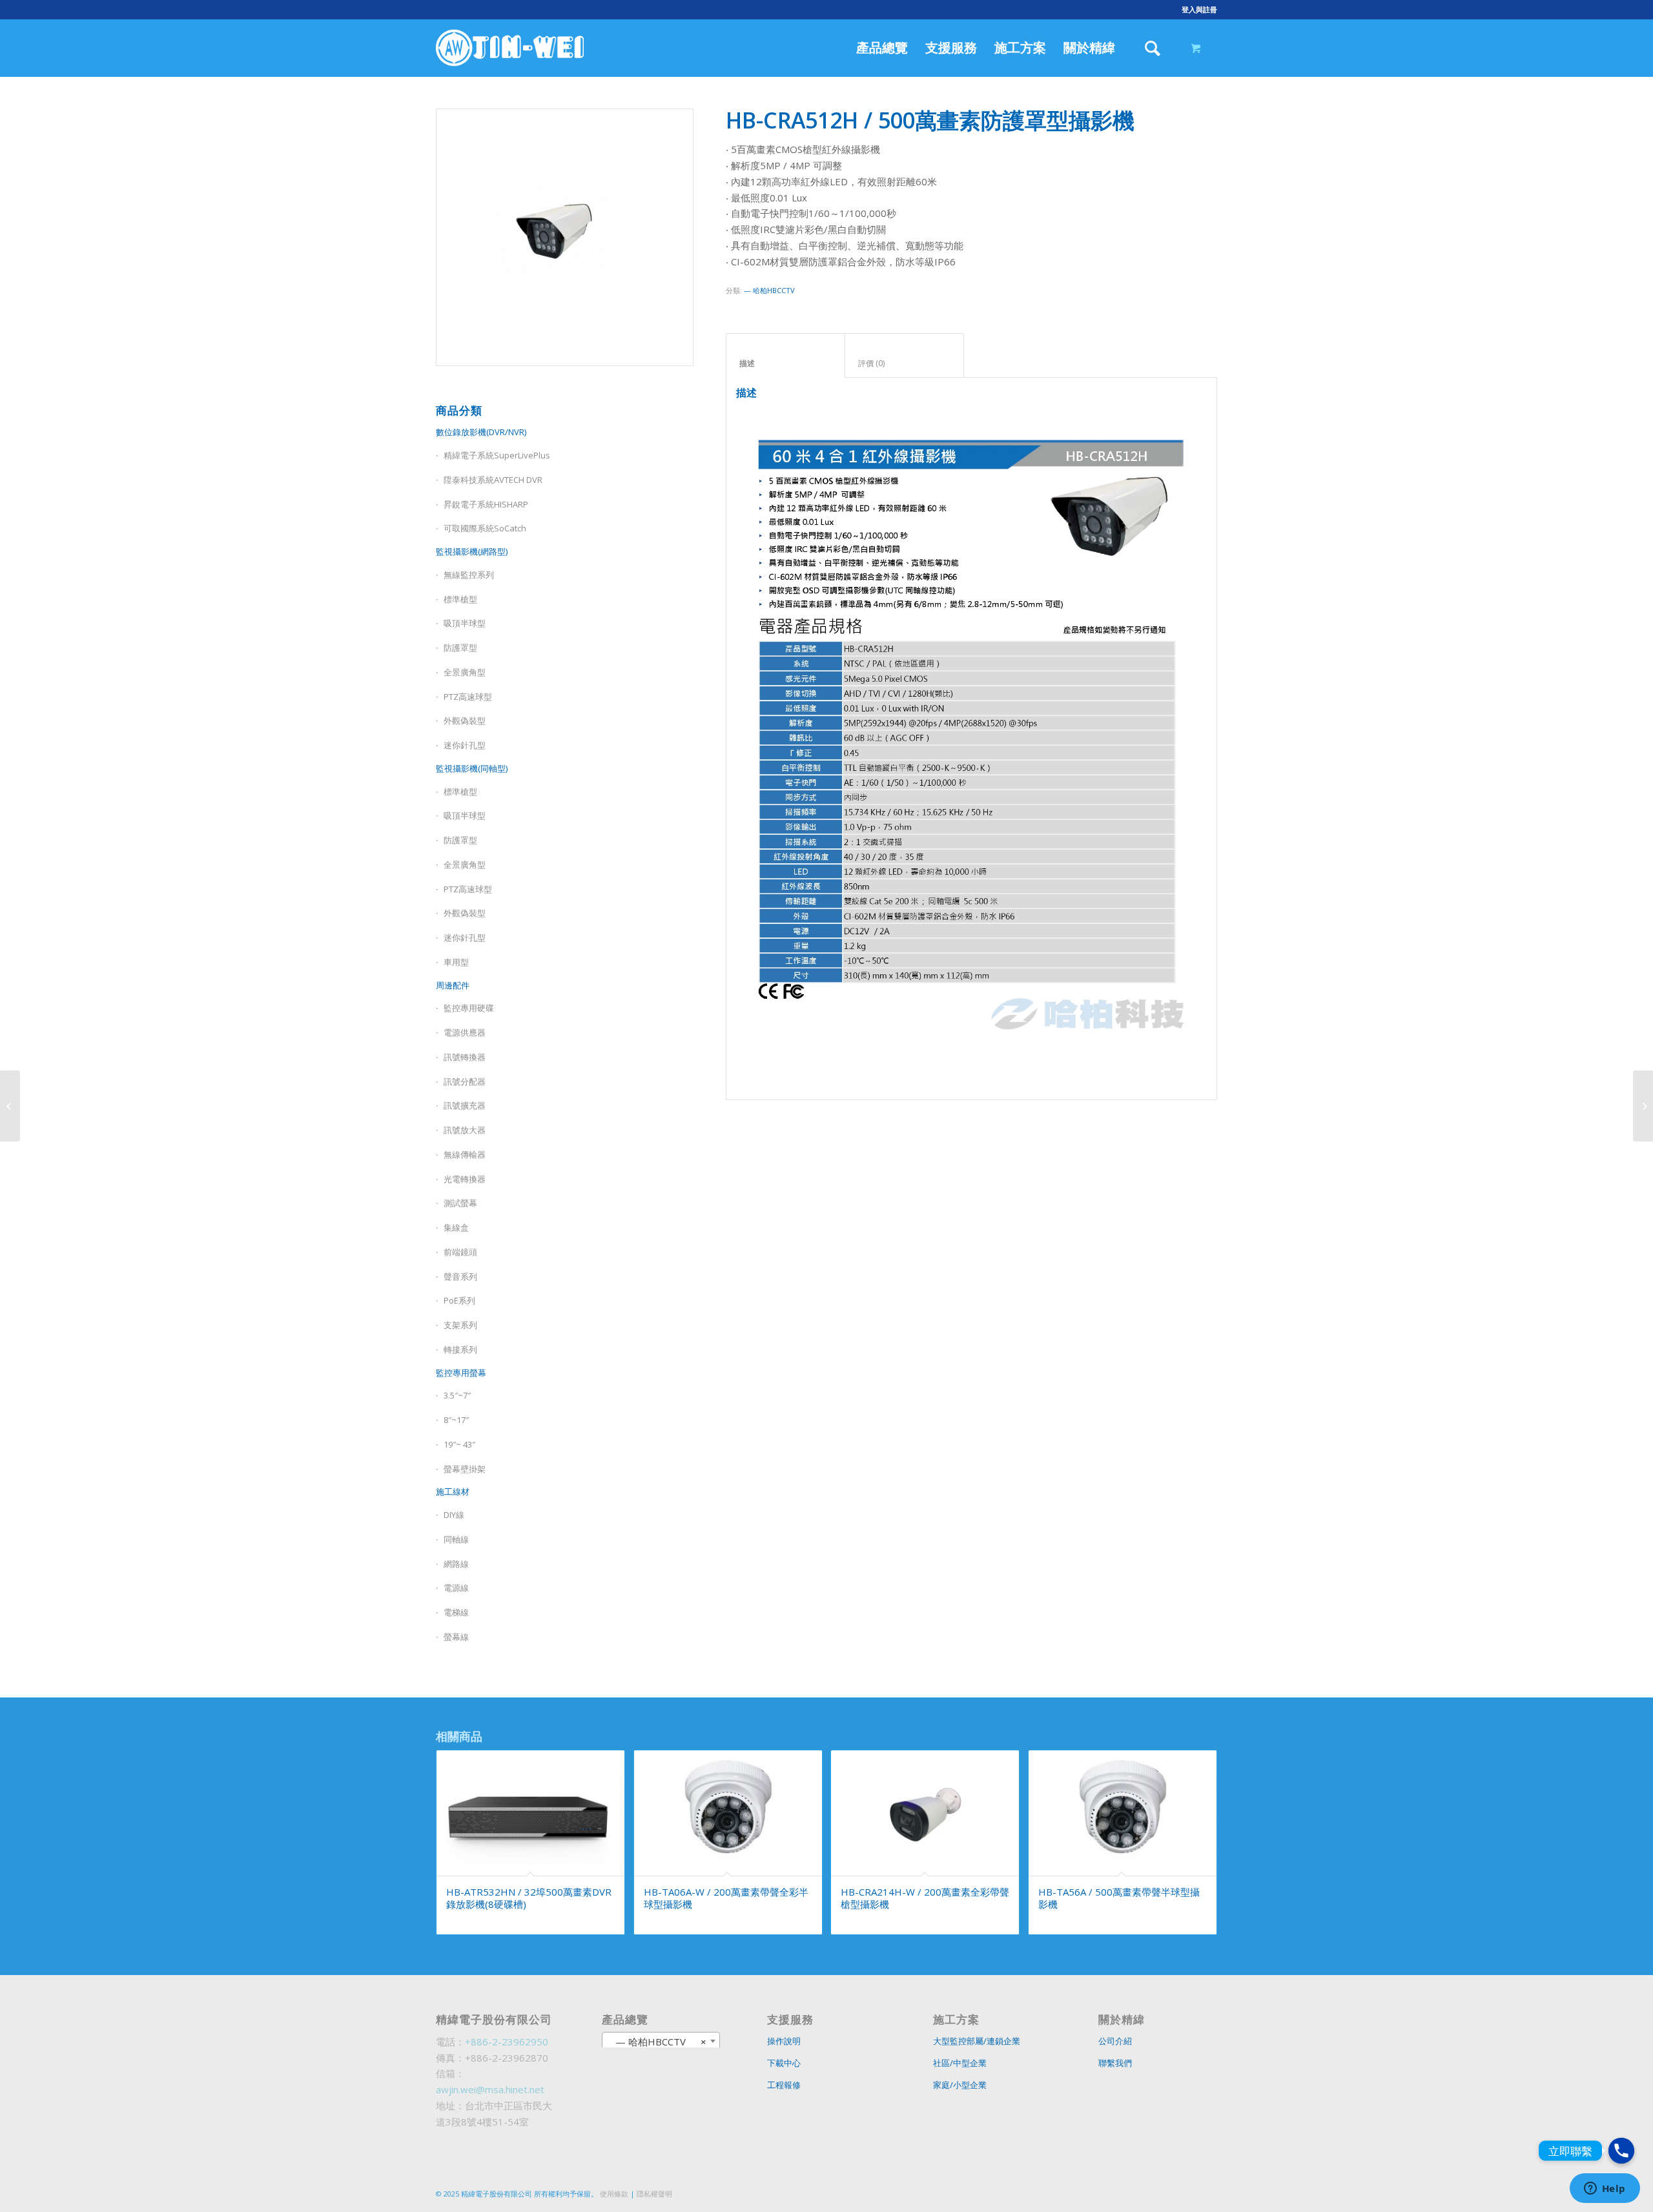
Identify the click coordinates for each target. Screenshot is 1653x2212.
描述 (786, 363)
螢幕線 (456, 1637)
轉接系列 (460, 1349)
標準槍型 (460, 792)
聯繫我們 (1115, 2063)
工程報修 (784, 2085)
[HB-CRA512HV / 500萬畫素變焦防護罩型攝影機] (1643, 1106)
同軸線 (456, 1539)
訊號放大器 (465, 1130)
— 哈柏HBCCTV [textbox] (657, 2042)
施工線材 (453, 1491)
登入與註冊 (1199, 9)
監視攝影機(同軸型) (472, 768)
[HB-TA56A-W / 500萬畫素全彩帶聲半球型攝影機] (10, 1106)
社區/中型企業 (960, 2063)
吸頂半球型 (465, 623)
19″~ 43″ (459, 1444)
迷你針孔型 (465, 745)
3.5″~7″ (457, 1395)
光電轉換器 (465, 1179)
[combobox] (661, 2041)
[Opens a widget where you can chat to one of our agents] (1605, 2189)
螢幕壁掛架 (465, 1469)
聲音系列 (460, 1276)
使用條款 (614, 2194)
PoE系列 (459, 1300)
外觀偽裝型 (465, 721)
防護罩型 (460, 648)
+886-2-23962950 (507, 2042)
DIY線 (454, 1515)
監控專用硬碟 (469, 1008)
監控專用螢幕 (461, 1373)
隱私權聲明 (654, 2194)
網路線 (456, 1564)
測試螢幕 (460, 1203)
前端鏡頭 (460, 1252)
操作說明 (784, 2041)
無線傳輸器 (465, 1154)
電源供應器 (465, 1032)
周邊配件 (453, 985)
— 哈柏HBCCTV (769, 290)
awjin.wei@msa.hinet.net (490, 2089)
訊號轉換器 (465, 1057)
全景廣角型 (465, 672)
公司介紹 (1115, 2041)
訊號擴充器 (465, 1105)
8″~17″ (456, 1420)
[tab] (785, 356)
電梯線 (456, 1612)
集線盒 (456, 1227)
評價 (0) (905, 363)
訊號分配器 (465, 1081)
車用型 (456, 962)
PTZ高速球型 (468, 697)
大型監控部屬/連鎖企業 (977, 2041)
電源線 (456, 1588)
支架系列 (460, 1325)
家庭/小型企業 (960, 2085)
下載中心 (784, 2063)
